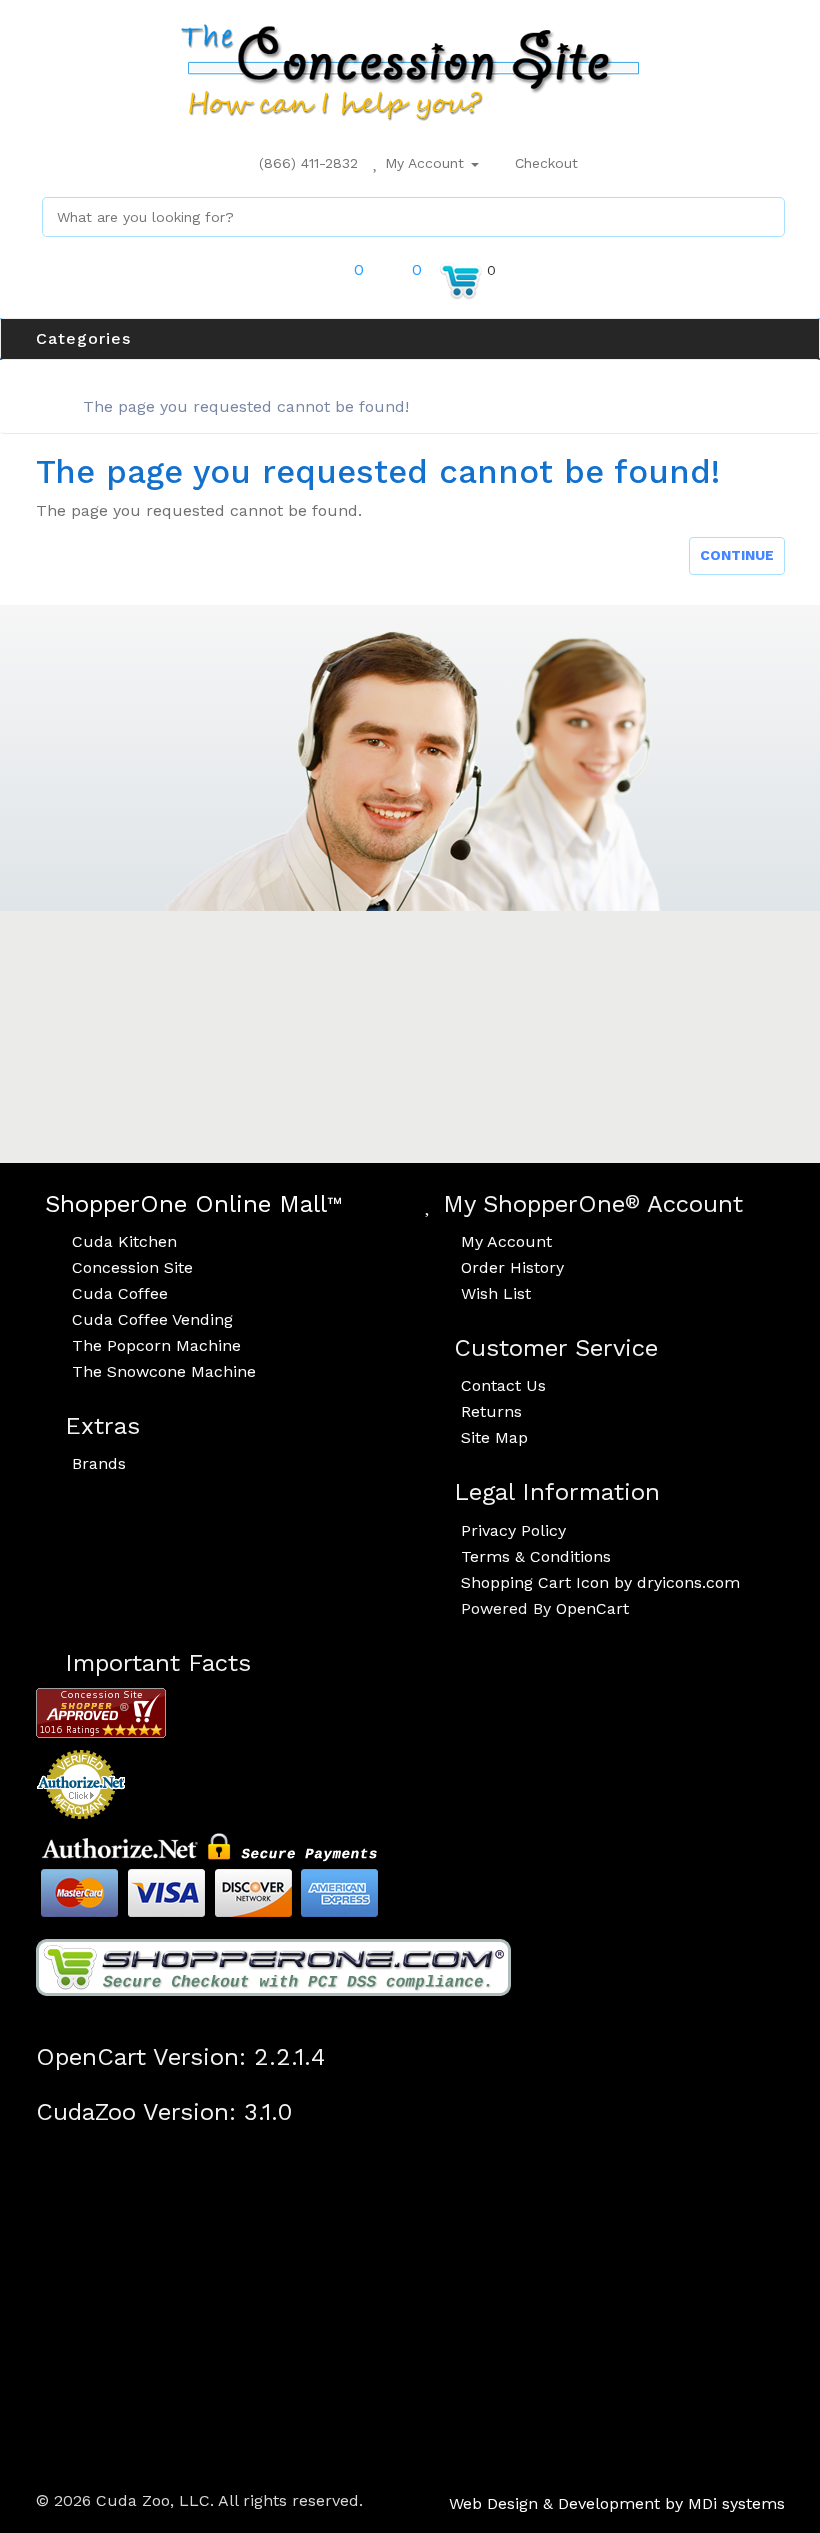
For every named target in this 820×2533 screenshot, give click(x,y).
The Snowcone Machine (164, 1371)
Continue (737, 555)
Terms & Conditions (536, 1556)
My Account (424, 163)
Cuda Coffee (120, 1293)
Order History (512, 1267)
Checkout (544, 163)
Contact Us (503, 1385)
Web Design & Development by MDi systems (617, 2503)
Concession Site (132, 1267)
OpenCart (592, 1608)
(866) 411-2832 (306, 163)
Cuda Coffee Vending (152, 1319)
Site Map (494, 1437)
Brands (99, 1463)
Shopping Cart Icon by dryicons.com (600, 1582)
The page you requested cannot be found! (246, 406)
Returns (491, 1411)
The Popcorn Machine (156, 1345)
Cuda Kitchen (124, 1241)
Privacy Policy (513, 1530)
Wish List (496, 1293)
